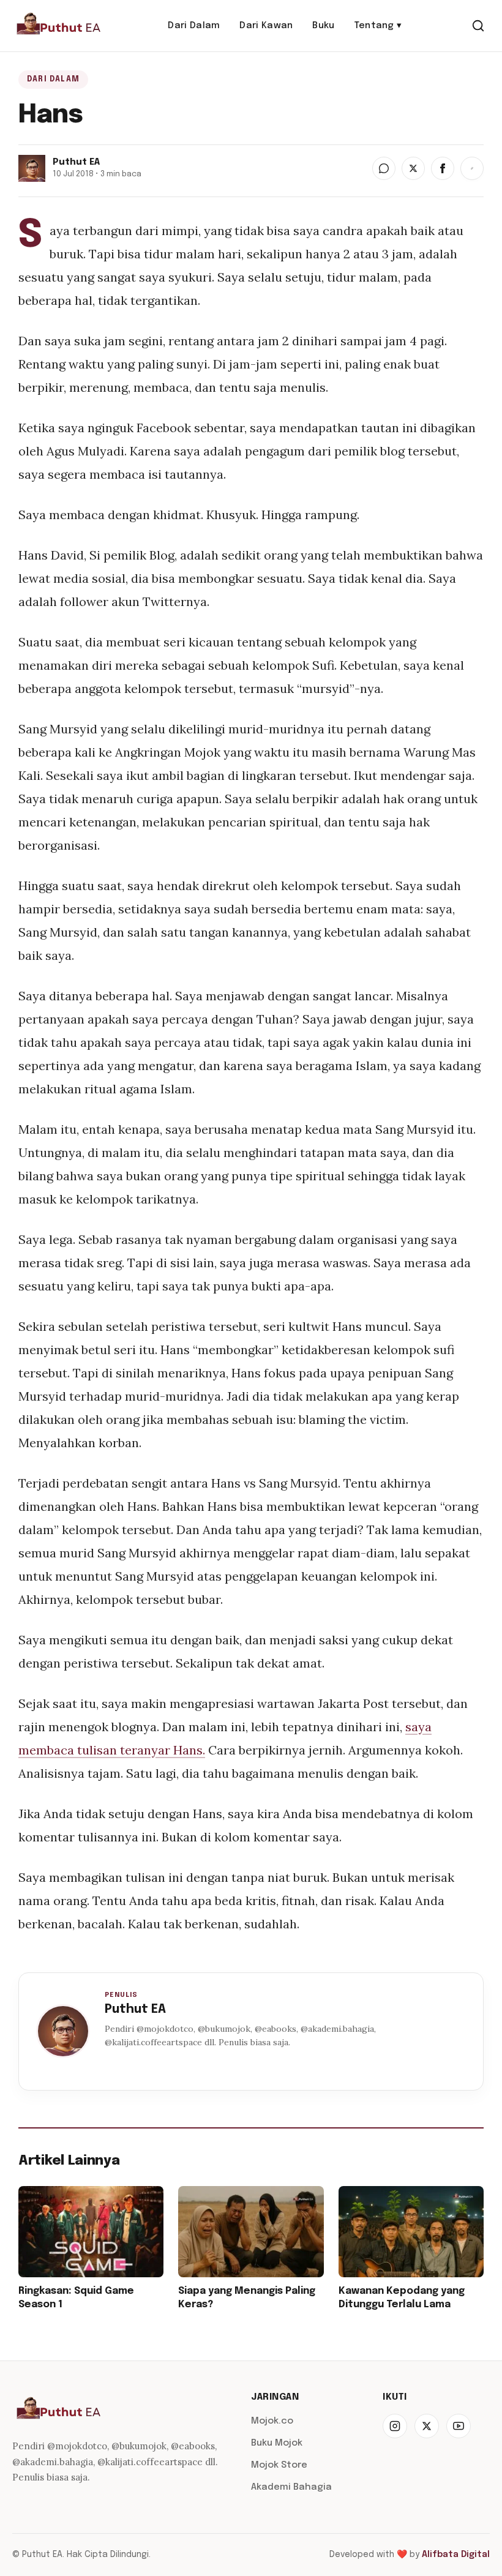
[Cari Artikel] (478, 26)
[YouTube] (459, 2426)
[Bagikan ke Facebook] (443, 168)
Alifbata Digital (456, 2555)
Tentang (378, 26)
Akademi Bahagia (291, 2487)
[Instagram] (395, 2426)
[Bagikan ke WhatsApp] (384, 168)
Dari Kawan (266, 26)
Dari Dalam (194, 26)
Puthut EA (135, 2009)
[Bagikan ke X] (413, 168)
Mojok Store (279, 2465)
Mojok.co (272, 2421)
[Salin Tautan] (472, 168)
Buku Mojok (277, 2443)
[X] (427, 2426)
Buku (323, 26)
